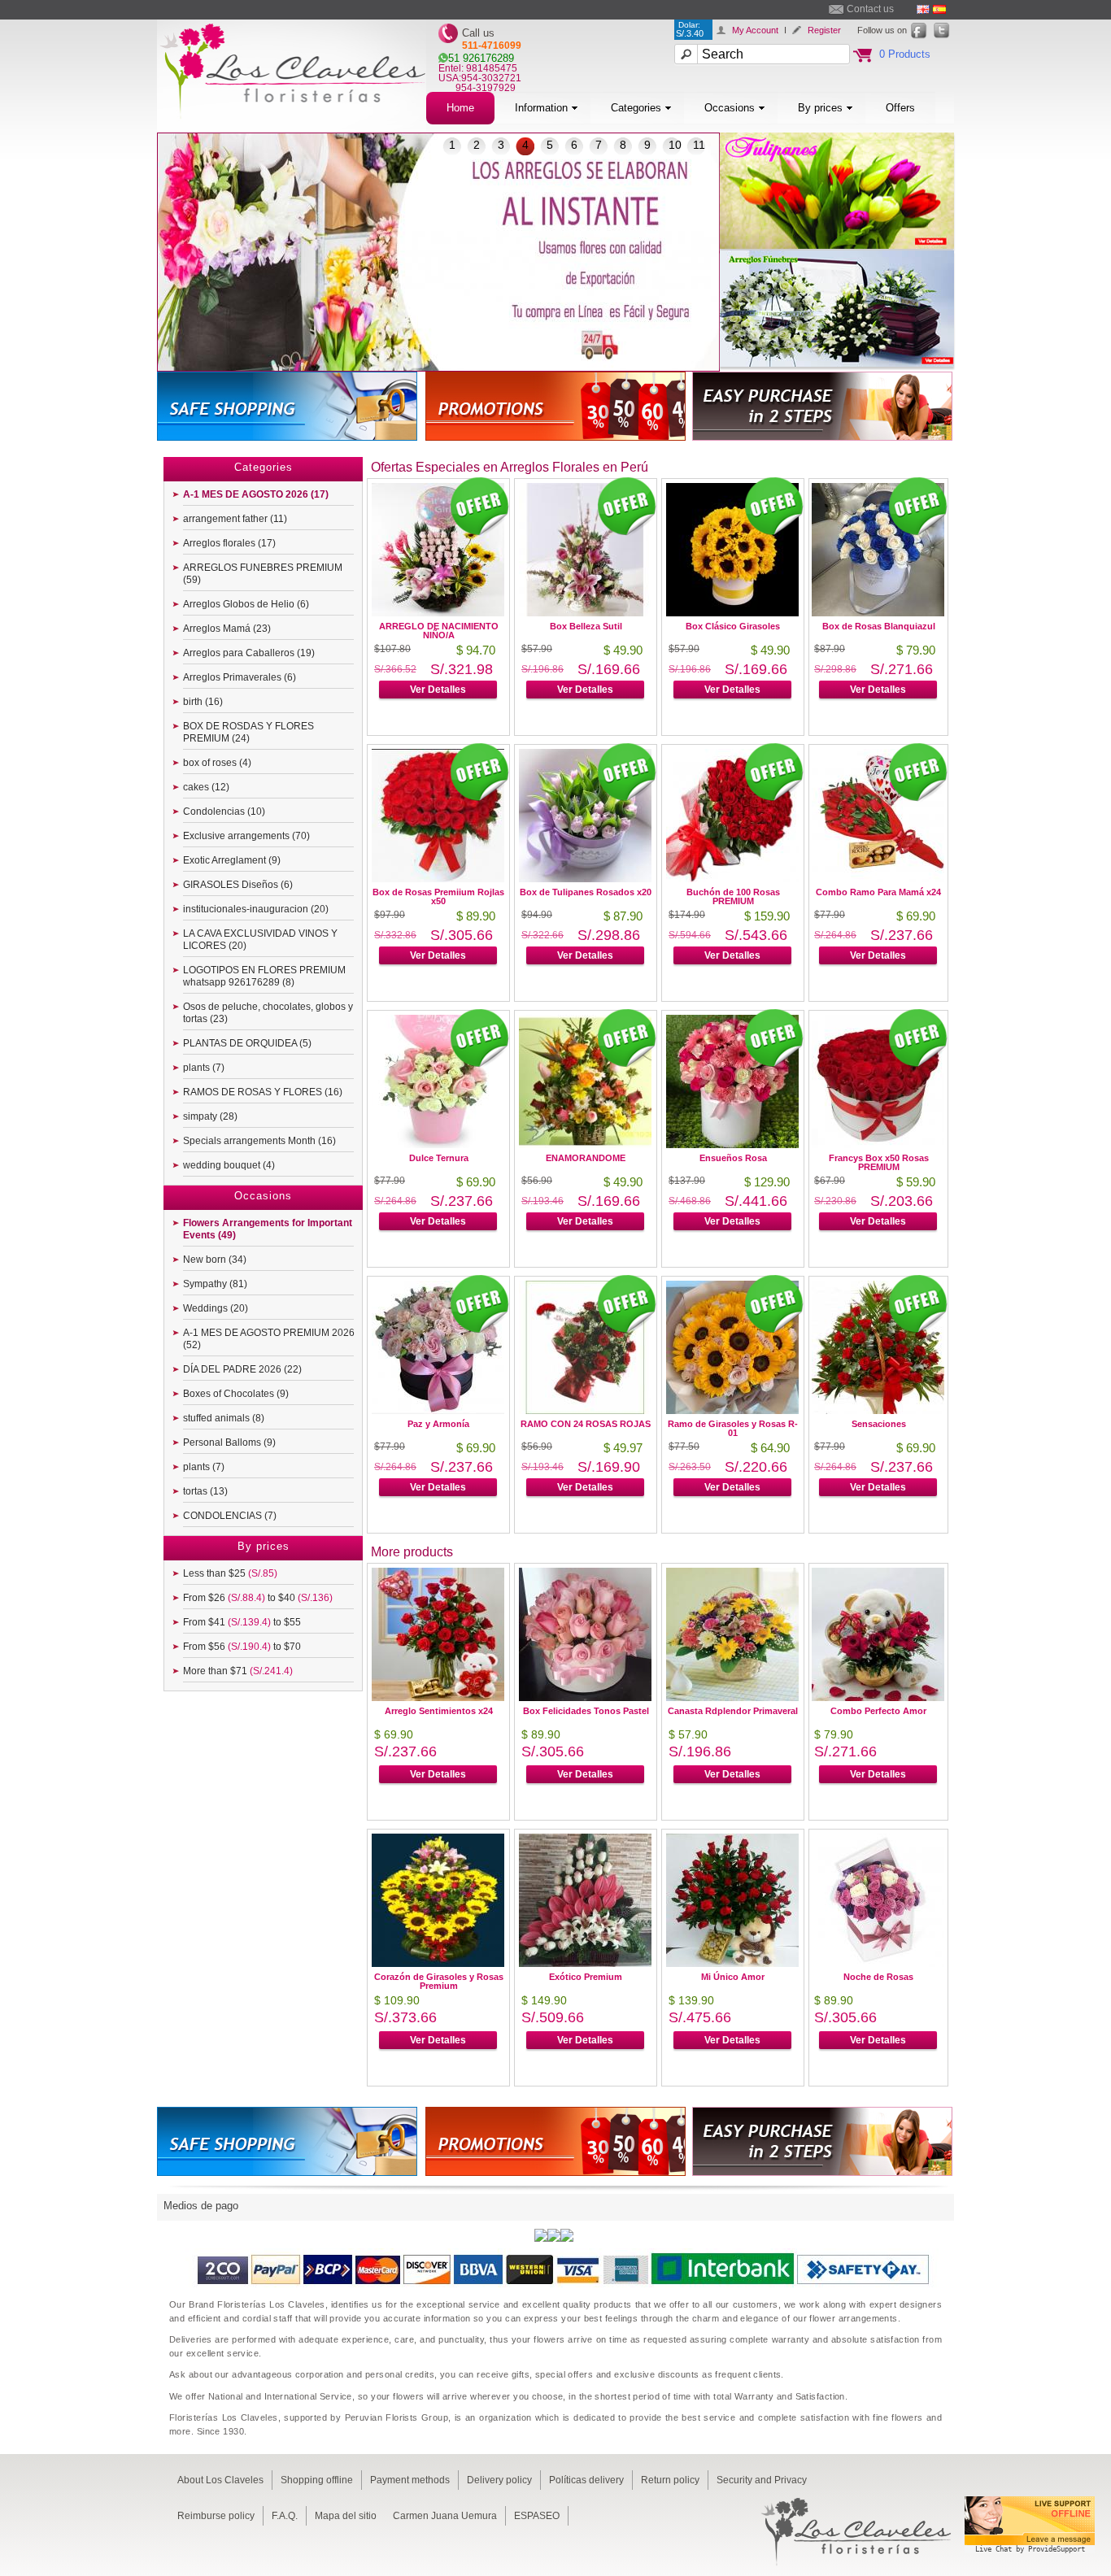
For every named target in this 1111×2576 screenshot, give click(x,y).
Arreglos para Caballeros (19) (249, 653)
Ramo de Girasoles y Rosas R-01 (733, 1428)
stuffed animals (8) (224, 1418)
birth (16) (203, 702)
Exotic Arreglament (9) (232, 860)
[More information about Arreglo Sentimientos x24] (438, 1697)
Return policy (670, 2480)
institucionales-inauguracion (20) (256, 909)
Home (460, 108)
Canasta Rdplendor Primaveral (733, 1711)
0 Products (905, 54)
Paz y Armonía (438, 1424)
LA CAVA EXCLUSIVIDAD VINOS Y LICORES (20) (260, 940)
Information (541, 108)
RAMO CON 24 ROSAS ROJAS (586, 1424)
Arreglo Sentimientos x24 (439, 1711)
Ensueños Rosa (733, 1158)
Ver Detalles (438, 690)
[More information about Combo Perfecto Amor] (878, 1697)
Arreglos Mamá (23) (227, 629)
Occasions (730, 108)
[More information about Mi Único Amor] (732, 1962)
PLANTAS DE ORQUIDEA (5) (247, 1043)
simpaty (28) (210, 1116)
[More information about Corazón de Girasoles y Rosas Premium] (438, 1962)
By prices (820, 108)
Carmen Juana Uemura (445, 2516)
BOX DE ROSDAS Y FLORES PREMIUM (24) (248, 732)
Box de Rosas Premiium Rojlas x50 (438, 896)
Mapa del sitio (346, 2516)
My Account (755, 30)
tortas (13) (205, 1491)
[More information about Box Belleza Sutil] (585, 612)
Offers (900, 108)
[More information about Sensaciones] (878, 1410)
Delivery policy (499, 2480)
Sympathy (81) (215, 1284)
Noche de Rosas (878, 1977)
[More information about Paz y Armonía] (438, 1410)
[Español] (939, 9)
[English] (923, 9)
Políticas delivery (586, 2480)
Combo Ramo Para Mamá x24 (878, 892)
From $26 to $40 (258, 1598)
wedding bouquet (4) (229, 1165)
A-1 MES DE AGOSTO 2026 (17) (256, 494)
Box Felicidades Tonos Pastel (586, 1711)
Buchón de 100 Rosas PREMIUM (733, 896)
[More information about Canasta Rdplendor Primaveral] (732, 1697)
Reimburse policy (216, 2516)
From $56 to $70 (242, 1647)
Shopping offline (317, 2480)
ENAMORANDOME (586, 1158)
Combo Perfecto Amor (878, 1711)
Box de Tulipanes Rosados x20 (586, 892)
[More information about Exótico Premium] (585, 1962)
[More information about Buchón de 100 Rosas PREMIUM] (732, 878)
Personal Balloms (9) (229, 1442)
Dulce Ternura (439, 1158)
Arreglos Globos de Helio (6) (246, 604)
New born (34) (215, 1260)
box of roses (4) (217, 763)
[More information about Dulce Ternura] (438, 1144)
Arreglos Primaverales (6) (240, 677)
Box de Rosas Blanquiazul (879, 626)
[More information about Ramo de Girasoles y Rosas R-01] (732, 1410)
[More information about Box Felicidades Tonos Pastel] (585, 1697)
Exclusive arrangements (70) (246, 836)
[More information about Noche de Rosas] (878, 1962)
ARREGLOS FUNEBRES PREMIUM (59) (263, 574)
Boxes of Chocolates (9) (236, 1394)
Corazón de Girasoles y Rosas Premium (439, 1981)
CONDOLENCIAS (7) (230, 1516)
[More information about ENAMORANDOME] (585, 1144)
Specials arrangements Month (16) (259, 1141)
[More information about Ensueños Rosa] (732, 1144)
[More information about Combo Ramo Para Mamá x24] (878, 878)
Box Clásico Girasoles (733, 626)
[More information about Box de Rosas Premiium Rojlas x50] (438, 878)
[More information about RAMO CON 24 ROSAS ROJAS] (585, 1410)
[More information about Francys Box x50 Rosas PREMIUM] (878, 1144)
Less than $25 (230, 1573)
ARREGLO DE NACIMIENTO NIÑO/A (439, 631)
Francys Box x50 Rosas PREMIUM (879, 1162)
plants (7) (204, 1068)
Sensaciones (879, 1424)
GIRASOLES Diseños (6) (238, 885)
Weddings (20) (216, 1308)
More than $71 (238, 1671)
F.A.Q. (285, 2516)
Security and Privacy (762, 2480)
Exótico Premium (586, 1977)
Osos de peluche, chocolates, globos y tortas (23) (268, 1013)
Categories (636, 108)
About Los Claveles (220, 2480)
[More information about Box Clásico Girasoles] (732, 612)
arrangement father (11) (235, 519)
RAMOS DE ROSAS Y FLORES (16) (263, 1092)
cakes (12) (206, 787)
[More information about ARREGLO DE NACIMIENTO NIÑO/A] (438, 612)
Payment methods (410, 2480)
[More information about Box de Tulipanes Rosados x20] (585, 878)
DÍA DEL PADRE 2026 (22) (242, 1369)
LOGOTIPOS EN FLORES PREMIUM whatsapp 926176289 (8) (264, 976)
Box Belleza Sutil (586, 626)
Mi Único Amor (733, 1977)
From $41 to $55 (242, 1622)
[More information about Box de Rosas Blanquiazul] (878, 612)
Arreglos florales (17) (229, 543)
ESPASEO (537, 2516)
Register (824, 30)
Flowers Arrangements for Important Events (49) (268, 1229)
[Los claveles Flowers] (292, 128)
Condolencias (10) (224, 812)
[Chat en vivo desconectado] (1030, 2555)
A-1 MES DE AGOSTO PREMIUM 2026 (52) (269, 1339)
